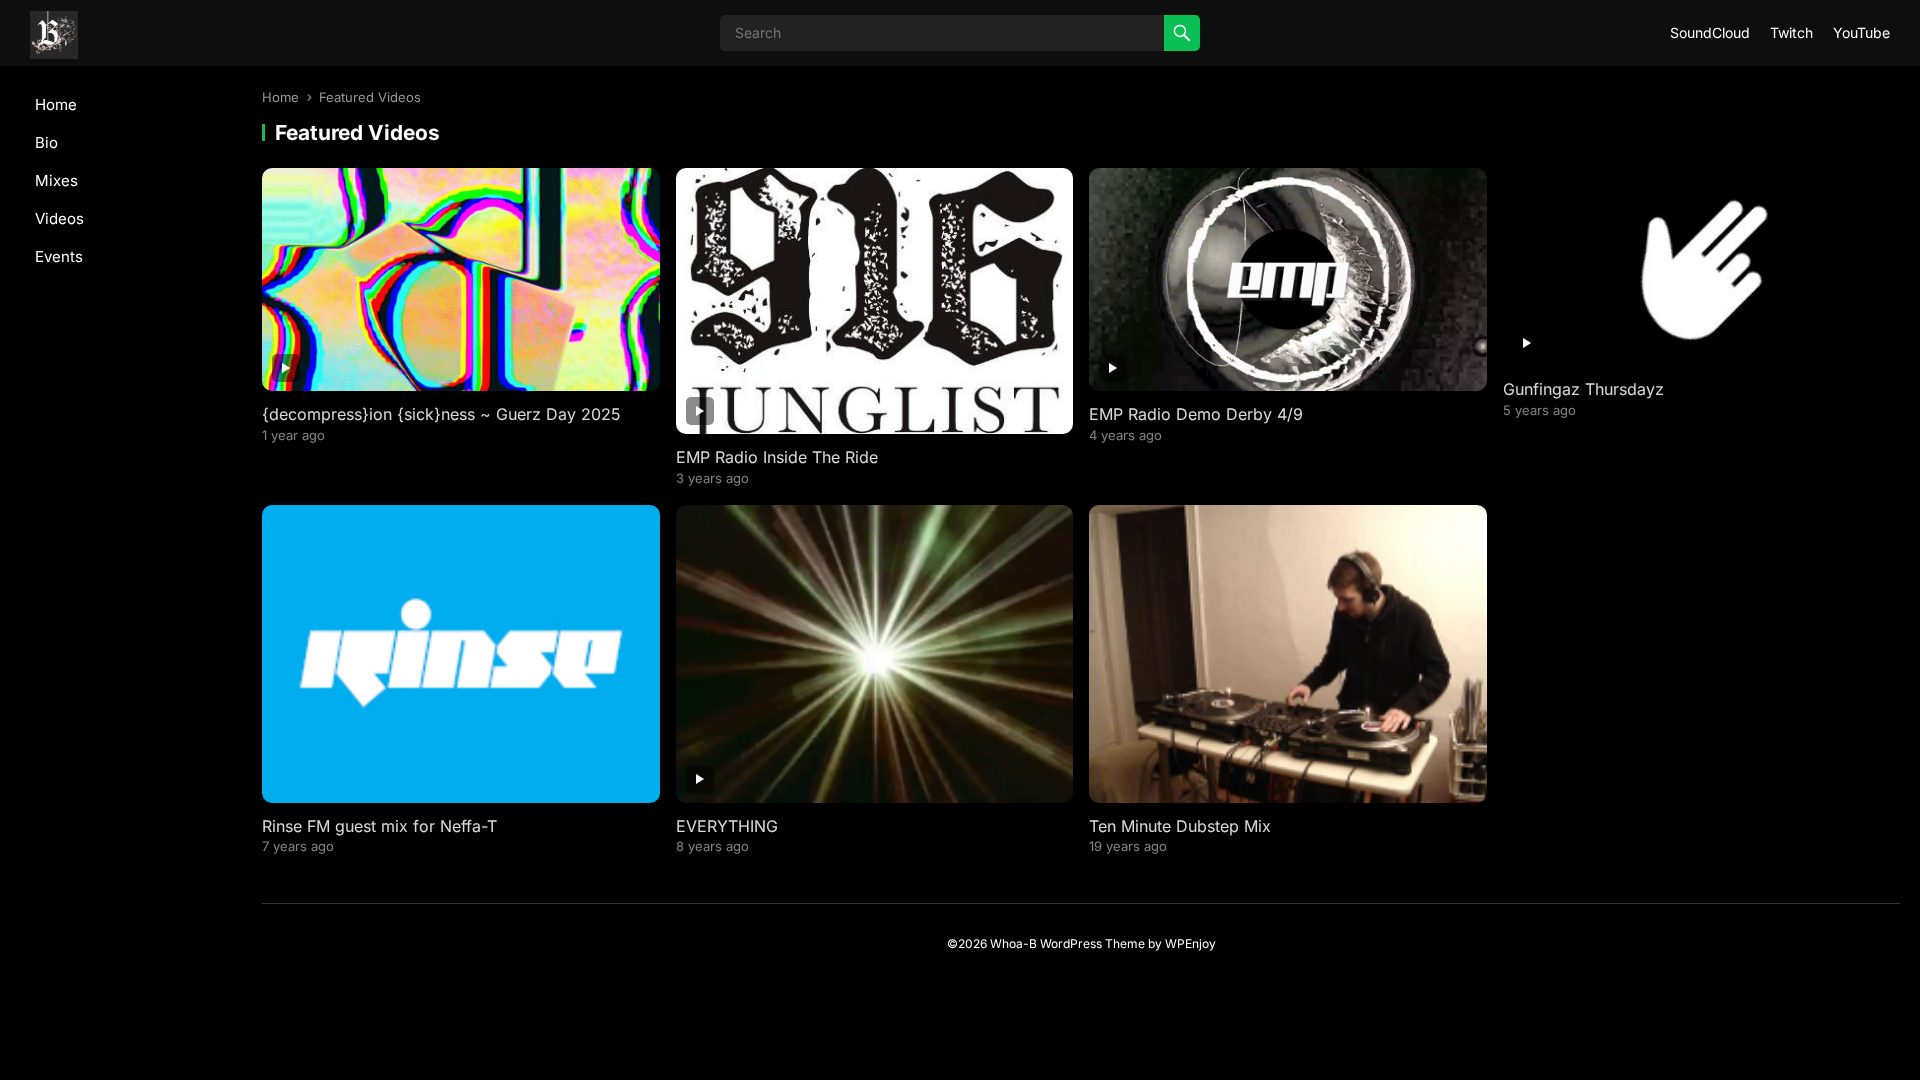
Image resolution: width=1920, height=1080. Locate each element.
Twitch (1791, 32)
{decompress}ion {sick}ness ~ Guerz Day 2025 (441, 414)
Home (56, 104)
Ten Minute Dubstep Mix (1180, 826)
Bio (46, 142)
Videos (59, 218)
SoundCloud (1710, 32)
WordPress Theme (1092, 943)
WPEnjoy (1190, 943)
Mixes (56, 180)
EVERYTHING (727, 826)
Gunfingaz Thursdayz (1583, 389)
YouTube (1861, 32)
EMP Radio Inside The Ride (777, 457)
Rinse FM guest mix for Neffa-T (379, 826)
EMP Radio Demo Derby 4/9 (1196, 414)
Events (59, 256)
